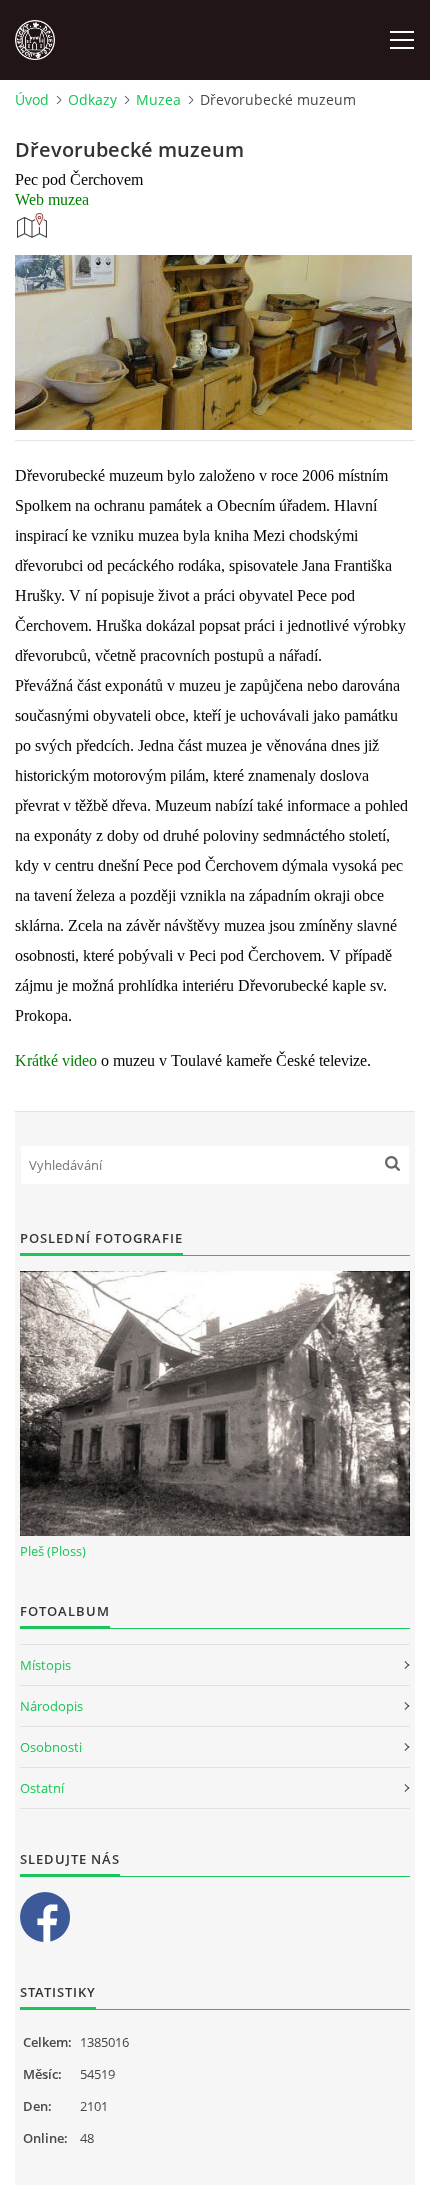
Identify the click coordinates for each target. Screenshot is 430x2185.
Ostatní (42, 1788)
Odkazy (92, 99)
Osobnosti (51, 1747)
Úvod (32, 99)
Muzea (158, 99)
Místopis (45, 1665)
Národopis (51, 1706)
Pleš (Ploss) (53, 1551)
